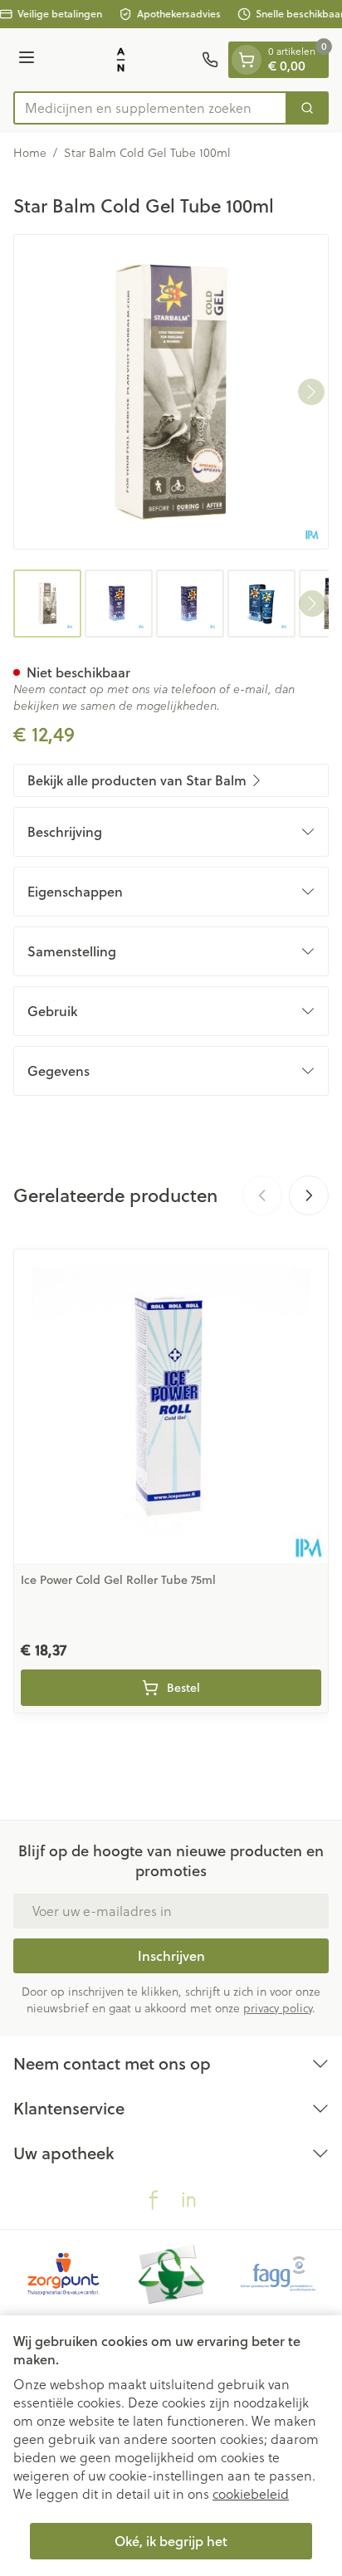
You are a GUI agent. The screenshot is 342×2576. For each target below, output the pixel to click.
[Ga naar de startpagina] (121, 60)
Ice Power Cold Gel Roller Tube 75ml (118, 1580)
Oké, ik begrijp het (171, 2541)
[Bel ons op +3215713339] (210, 60)
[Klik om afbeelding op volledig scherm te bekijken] (171, 392)
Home (30, 153)
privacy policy (278, 2008)
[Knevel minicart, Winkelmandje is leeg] (247, 60)
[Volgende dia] (309, 1195)
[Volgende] (311, 392)
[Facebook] (154, 2200)
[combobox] (150, 108)
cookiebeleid (251, 2493)
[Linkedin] (188, 2200)
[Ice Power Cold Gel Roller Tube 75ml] (171, 1406)
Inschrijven (171, 1955)
